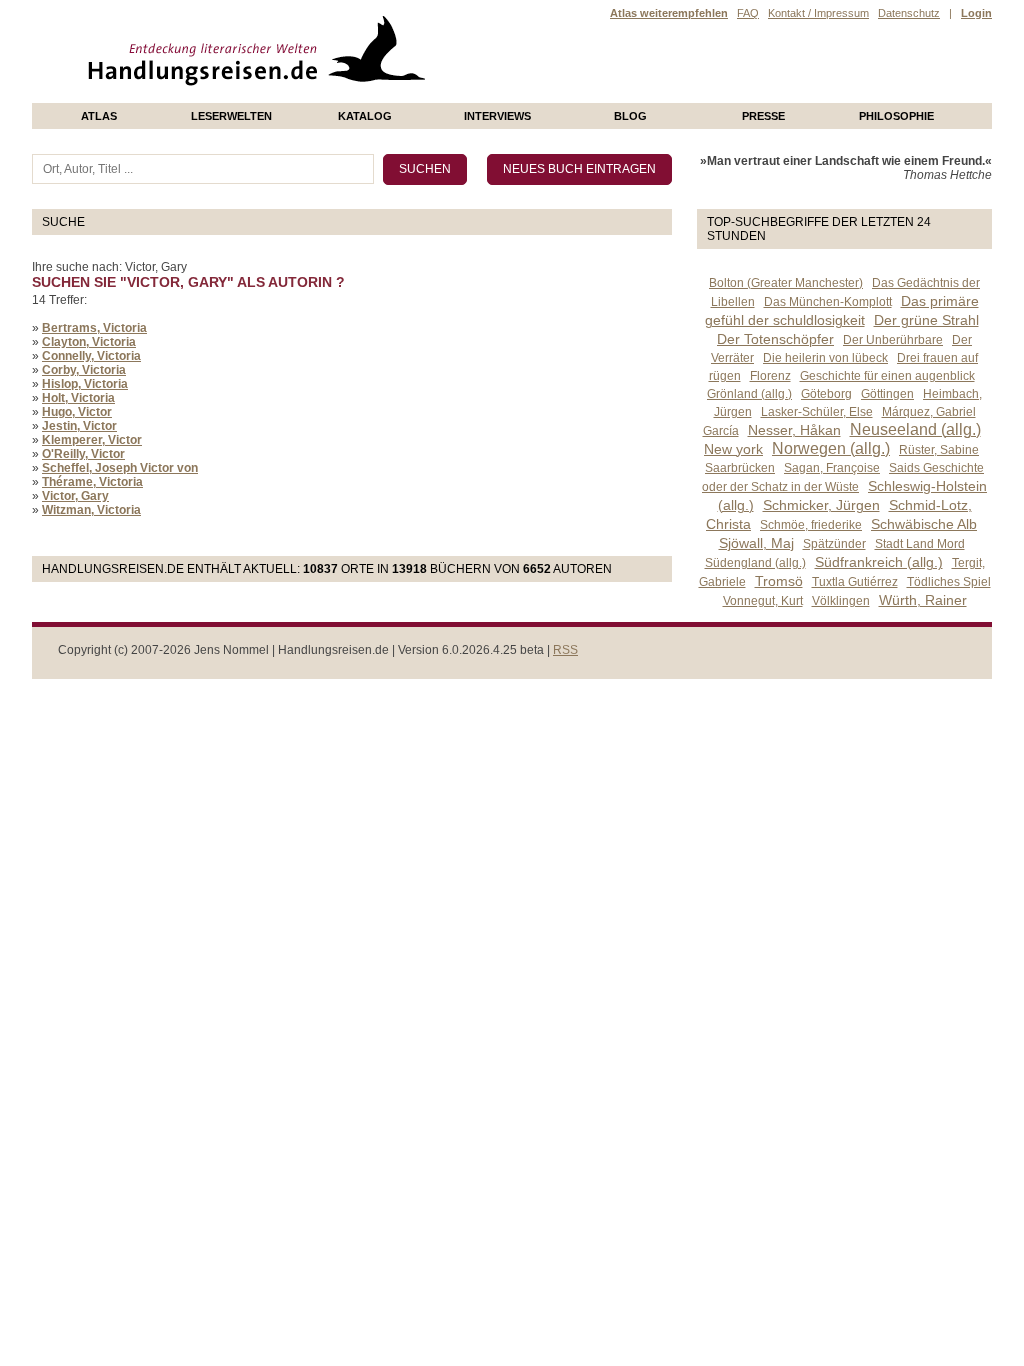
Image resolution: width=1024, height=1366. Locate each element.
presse (763, 116)
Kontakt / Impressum (818, 13)
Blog (630, 116)
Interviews (497, 116)
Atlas (99, 116)
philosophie (896, 116)
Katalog (365, 116)
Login (976, 13)
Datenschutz (909, 13)
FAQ (748, 13)
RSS (565, 650)
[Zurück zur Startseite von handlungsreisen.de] (402, 96)
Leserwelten (231, 116)
